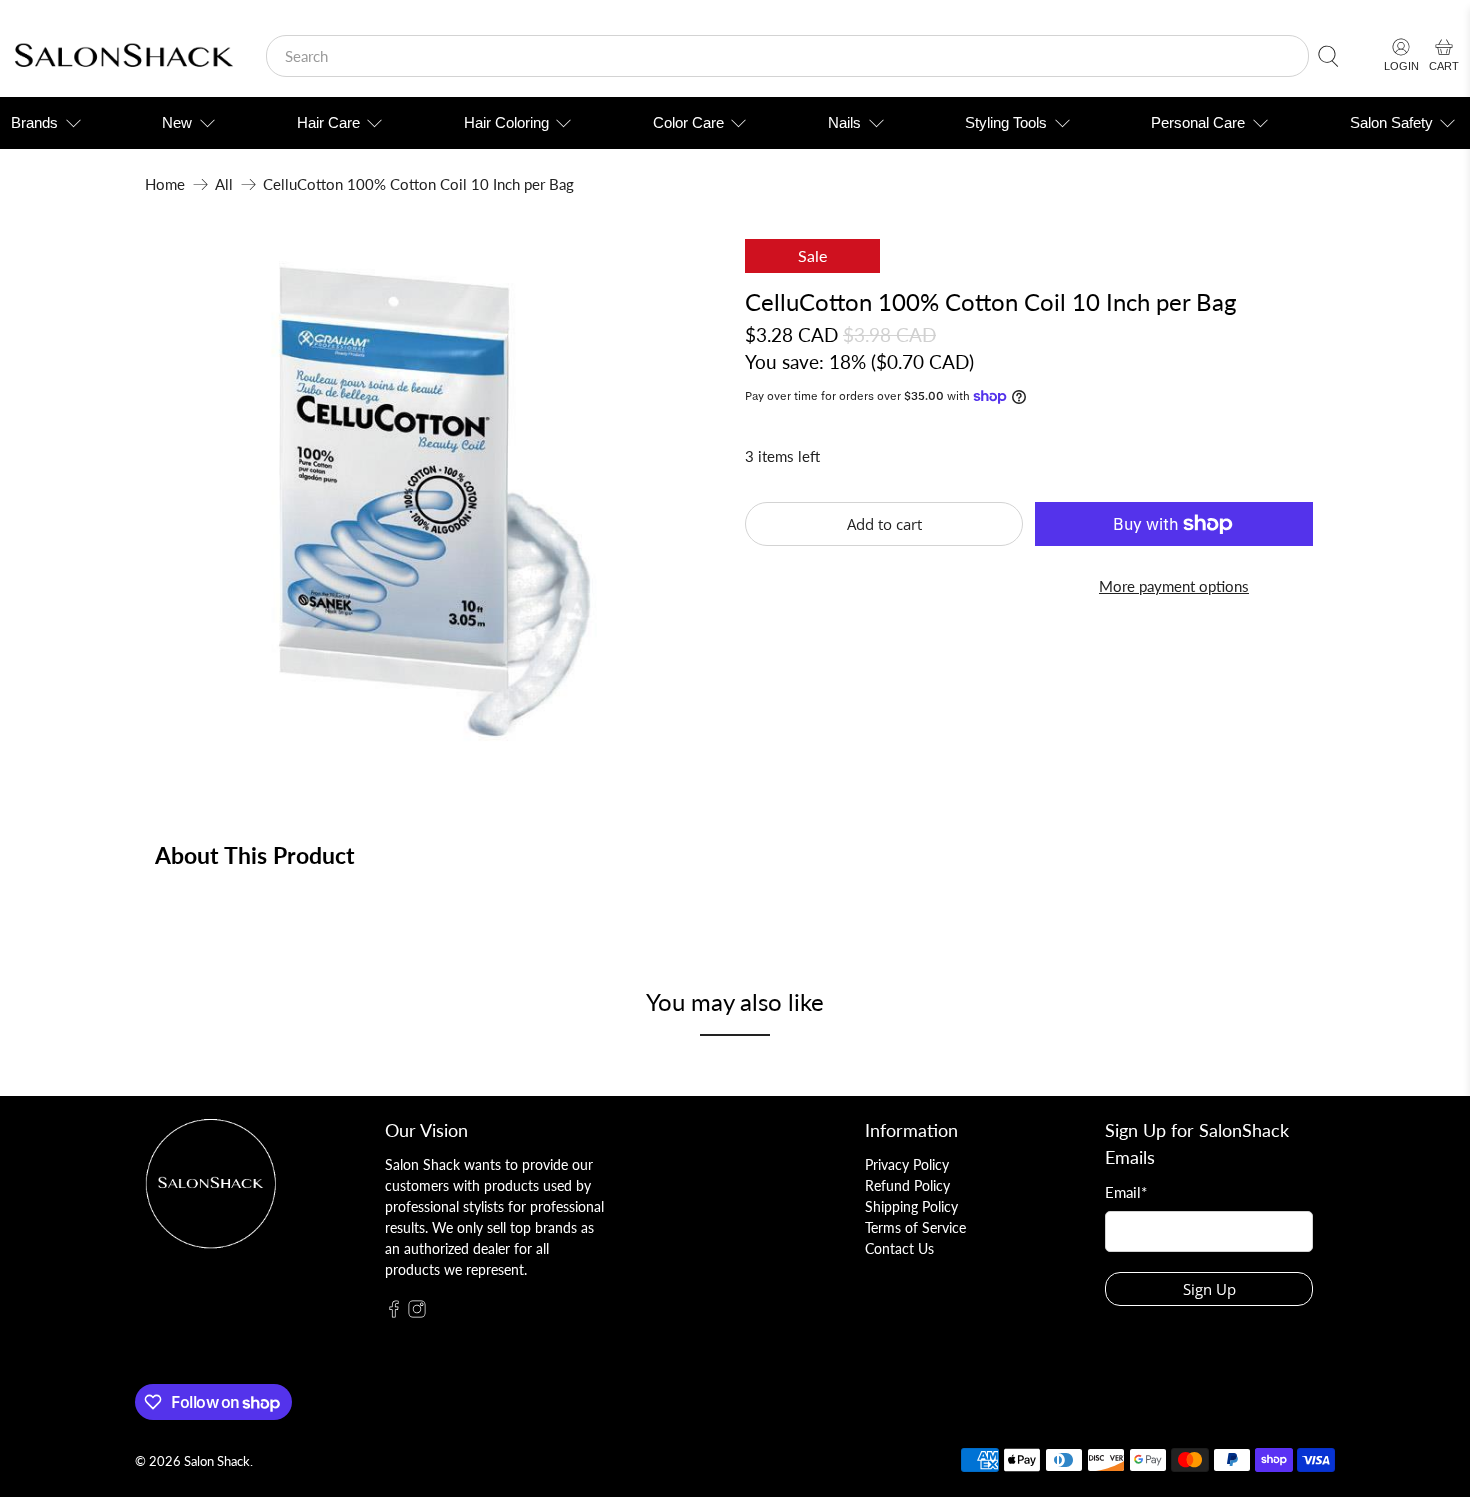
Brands (34, 122)
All (224, 184)
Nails (844, 122)
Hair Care (328, 122)
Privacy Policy (907, 1164)
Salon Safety (1391, 122)
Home (165, 184)
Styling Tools (1006, 122)
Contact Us (899, 1248)
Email (1126, 1192)
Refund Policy (907, 1185)
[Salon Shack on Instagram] (417, 1312)
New (177, 122)
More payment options (1174, 586)
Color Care (688, 122)
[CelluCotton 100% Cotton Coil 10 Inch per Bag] (435, 499)
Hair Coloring (506, 122)
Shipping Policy (911, 1206)
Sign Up (1209, 1289)
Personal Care (1198, 122)
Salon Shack (217, 1461)
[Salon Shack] (123, 56)
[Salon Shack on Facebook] (394, 1312)
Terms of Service (915, 1227)
